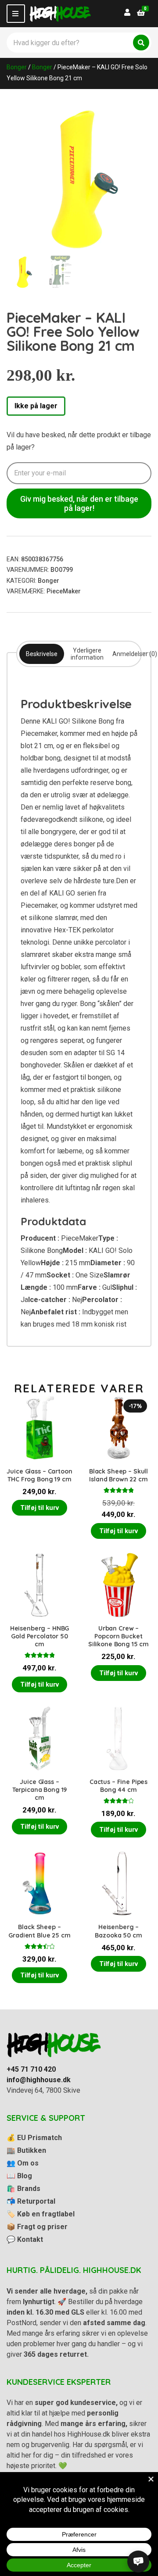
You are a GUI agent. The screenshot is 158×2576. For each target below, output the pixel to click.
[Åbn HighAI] (138, 2562)
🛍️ (23, 2189)
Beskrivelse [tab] (42, 654)
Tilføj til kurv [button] (39, 1508)
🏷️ (41, 2214)
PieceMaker (64, 591)
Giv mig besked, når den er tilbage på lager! (79, 503)
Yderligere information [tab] (87, 654)
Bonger (17, 67)
